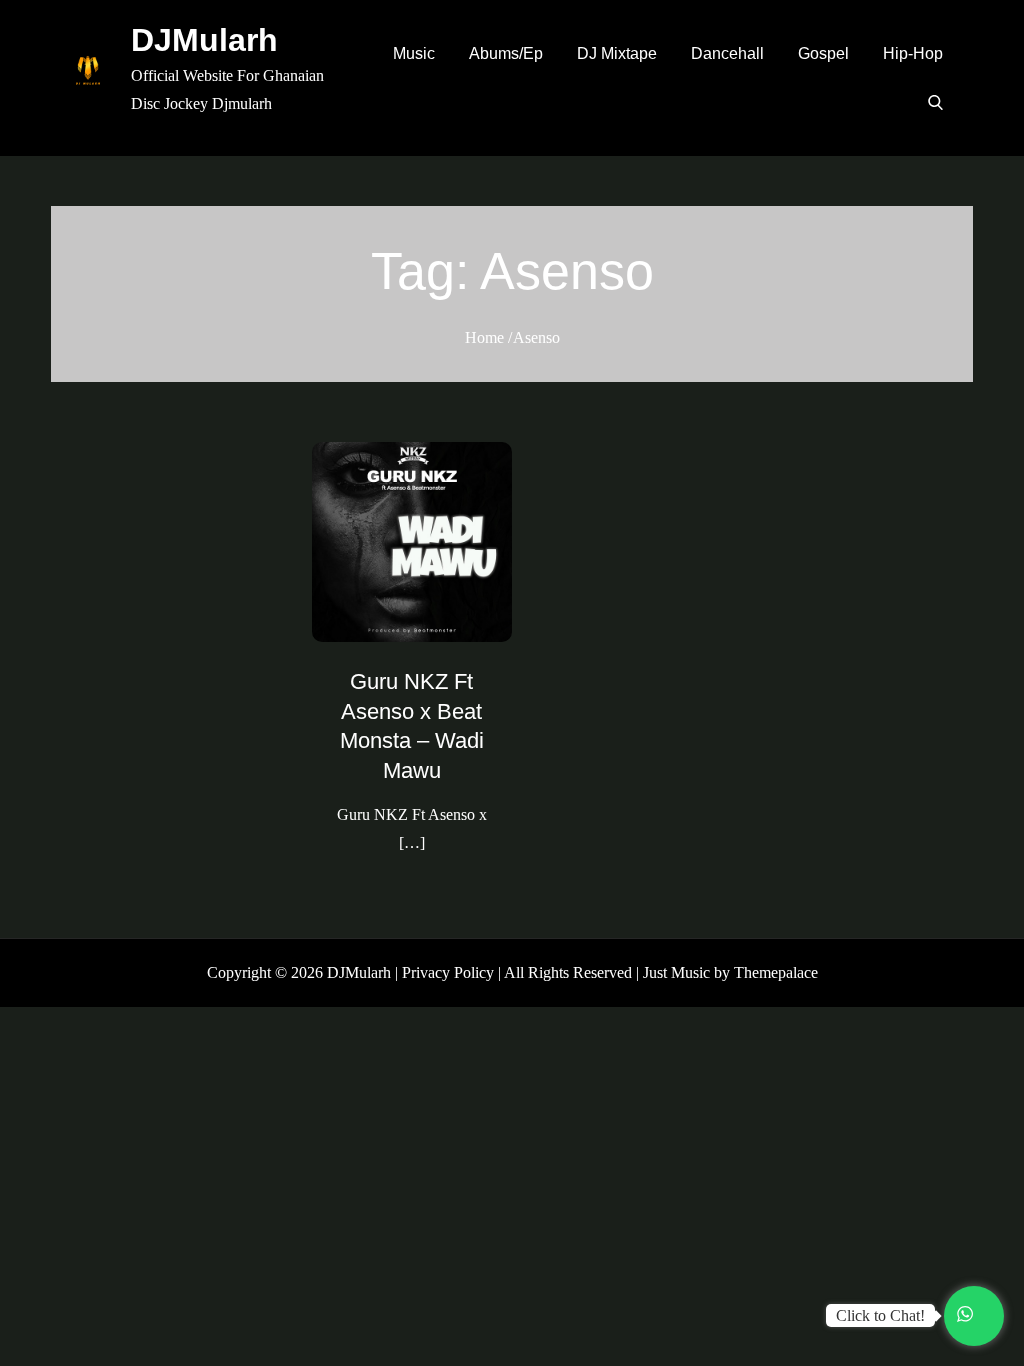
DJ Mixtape (617, 53)
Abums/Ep (506, 53)
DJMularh (204, 40)
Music (414, 53)
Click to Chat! (880, 1315)
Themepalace (776, 972)
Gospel (823, 53)
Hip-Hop (913, 53)
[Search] (935, 102)
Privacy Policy (448, 972)
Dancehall (727, 53)
